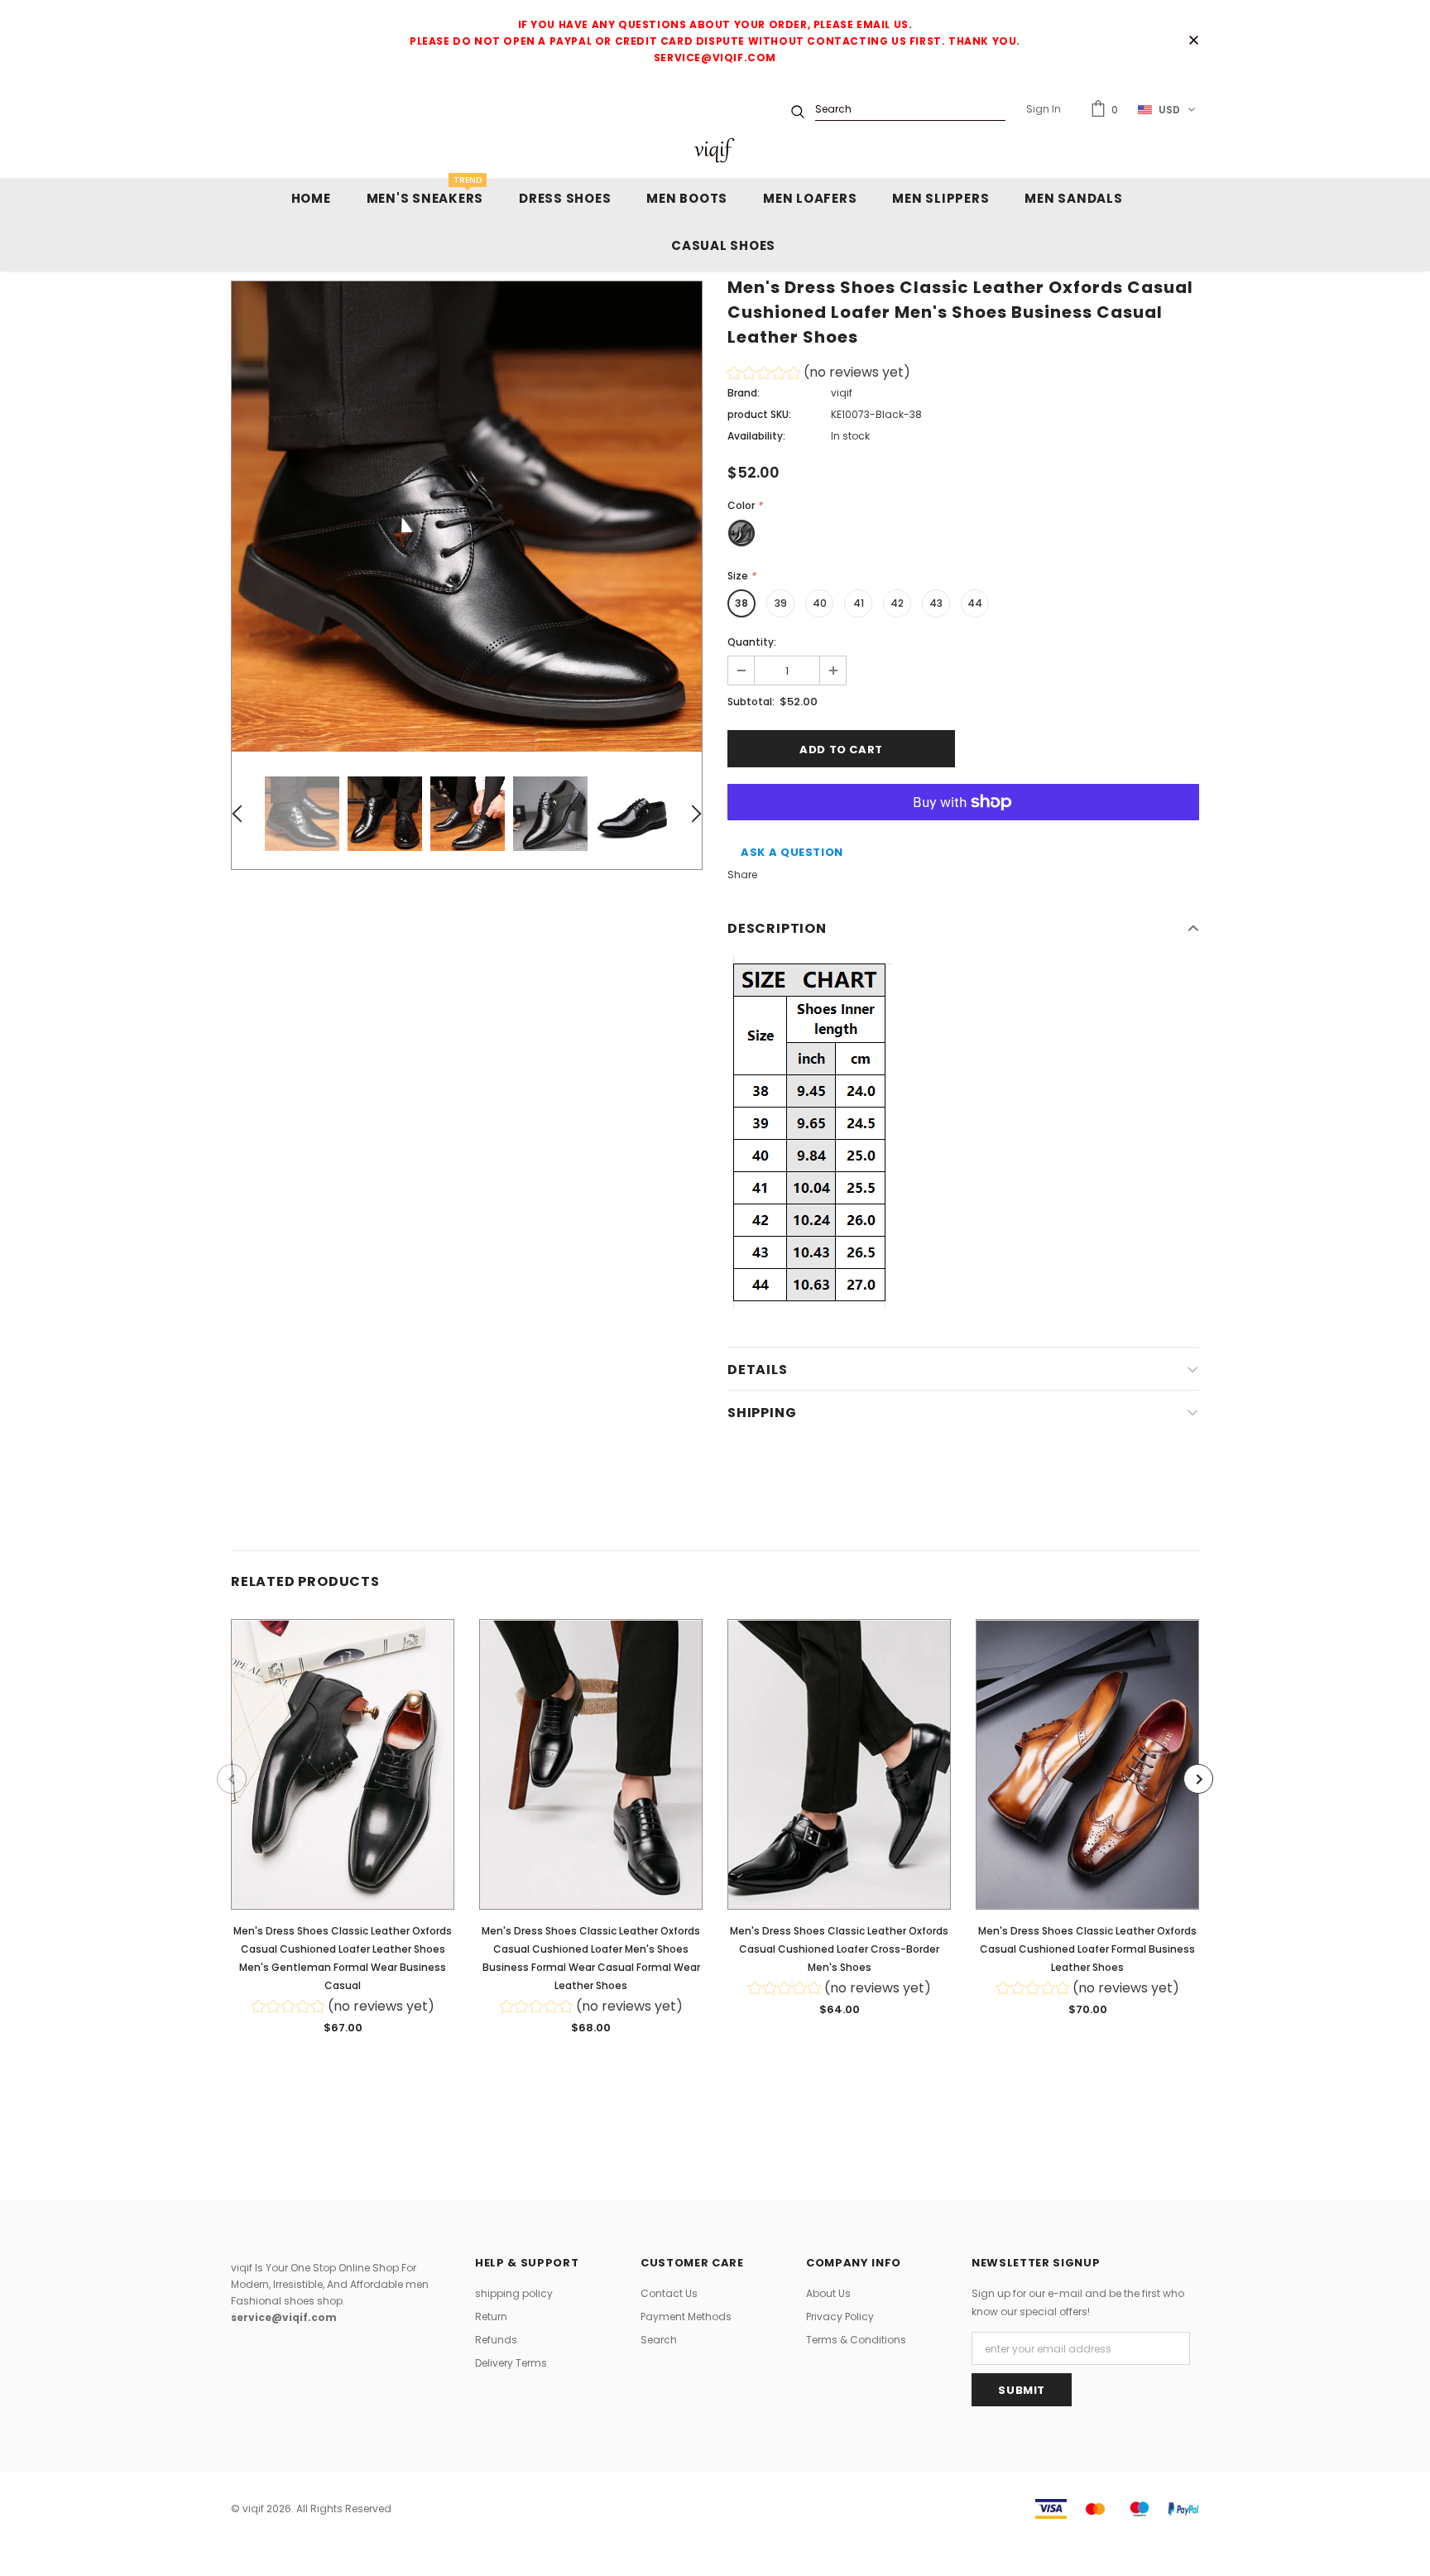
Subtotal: (751, 702)
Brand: (744, 393)
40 (820, 603)
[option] (467, 517)
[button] (819, 375)
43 (936, 603)
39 (781, 603)
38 (741, 603)
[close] (1193, 41)
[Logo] (715, 150)
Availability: (756, 436)
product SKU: (759, 414)
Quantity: (752, 642)
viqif (842, 393)
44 (975, 603)
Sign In (1044, 109)
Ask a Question (792, 852)
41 (859, 603)
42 (897, 603)
